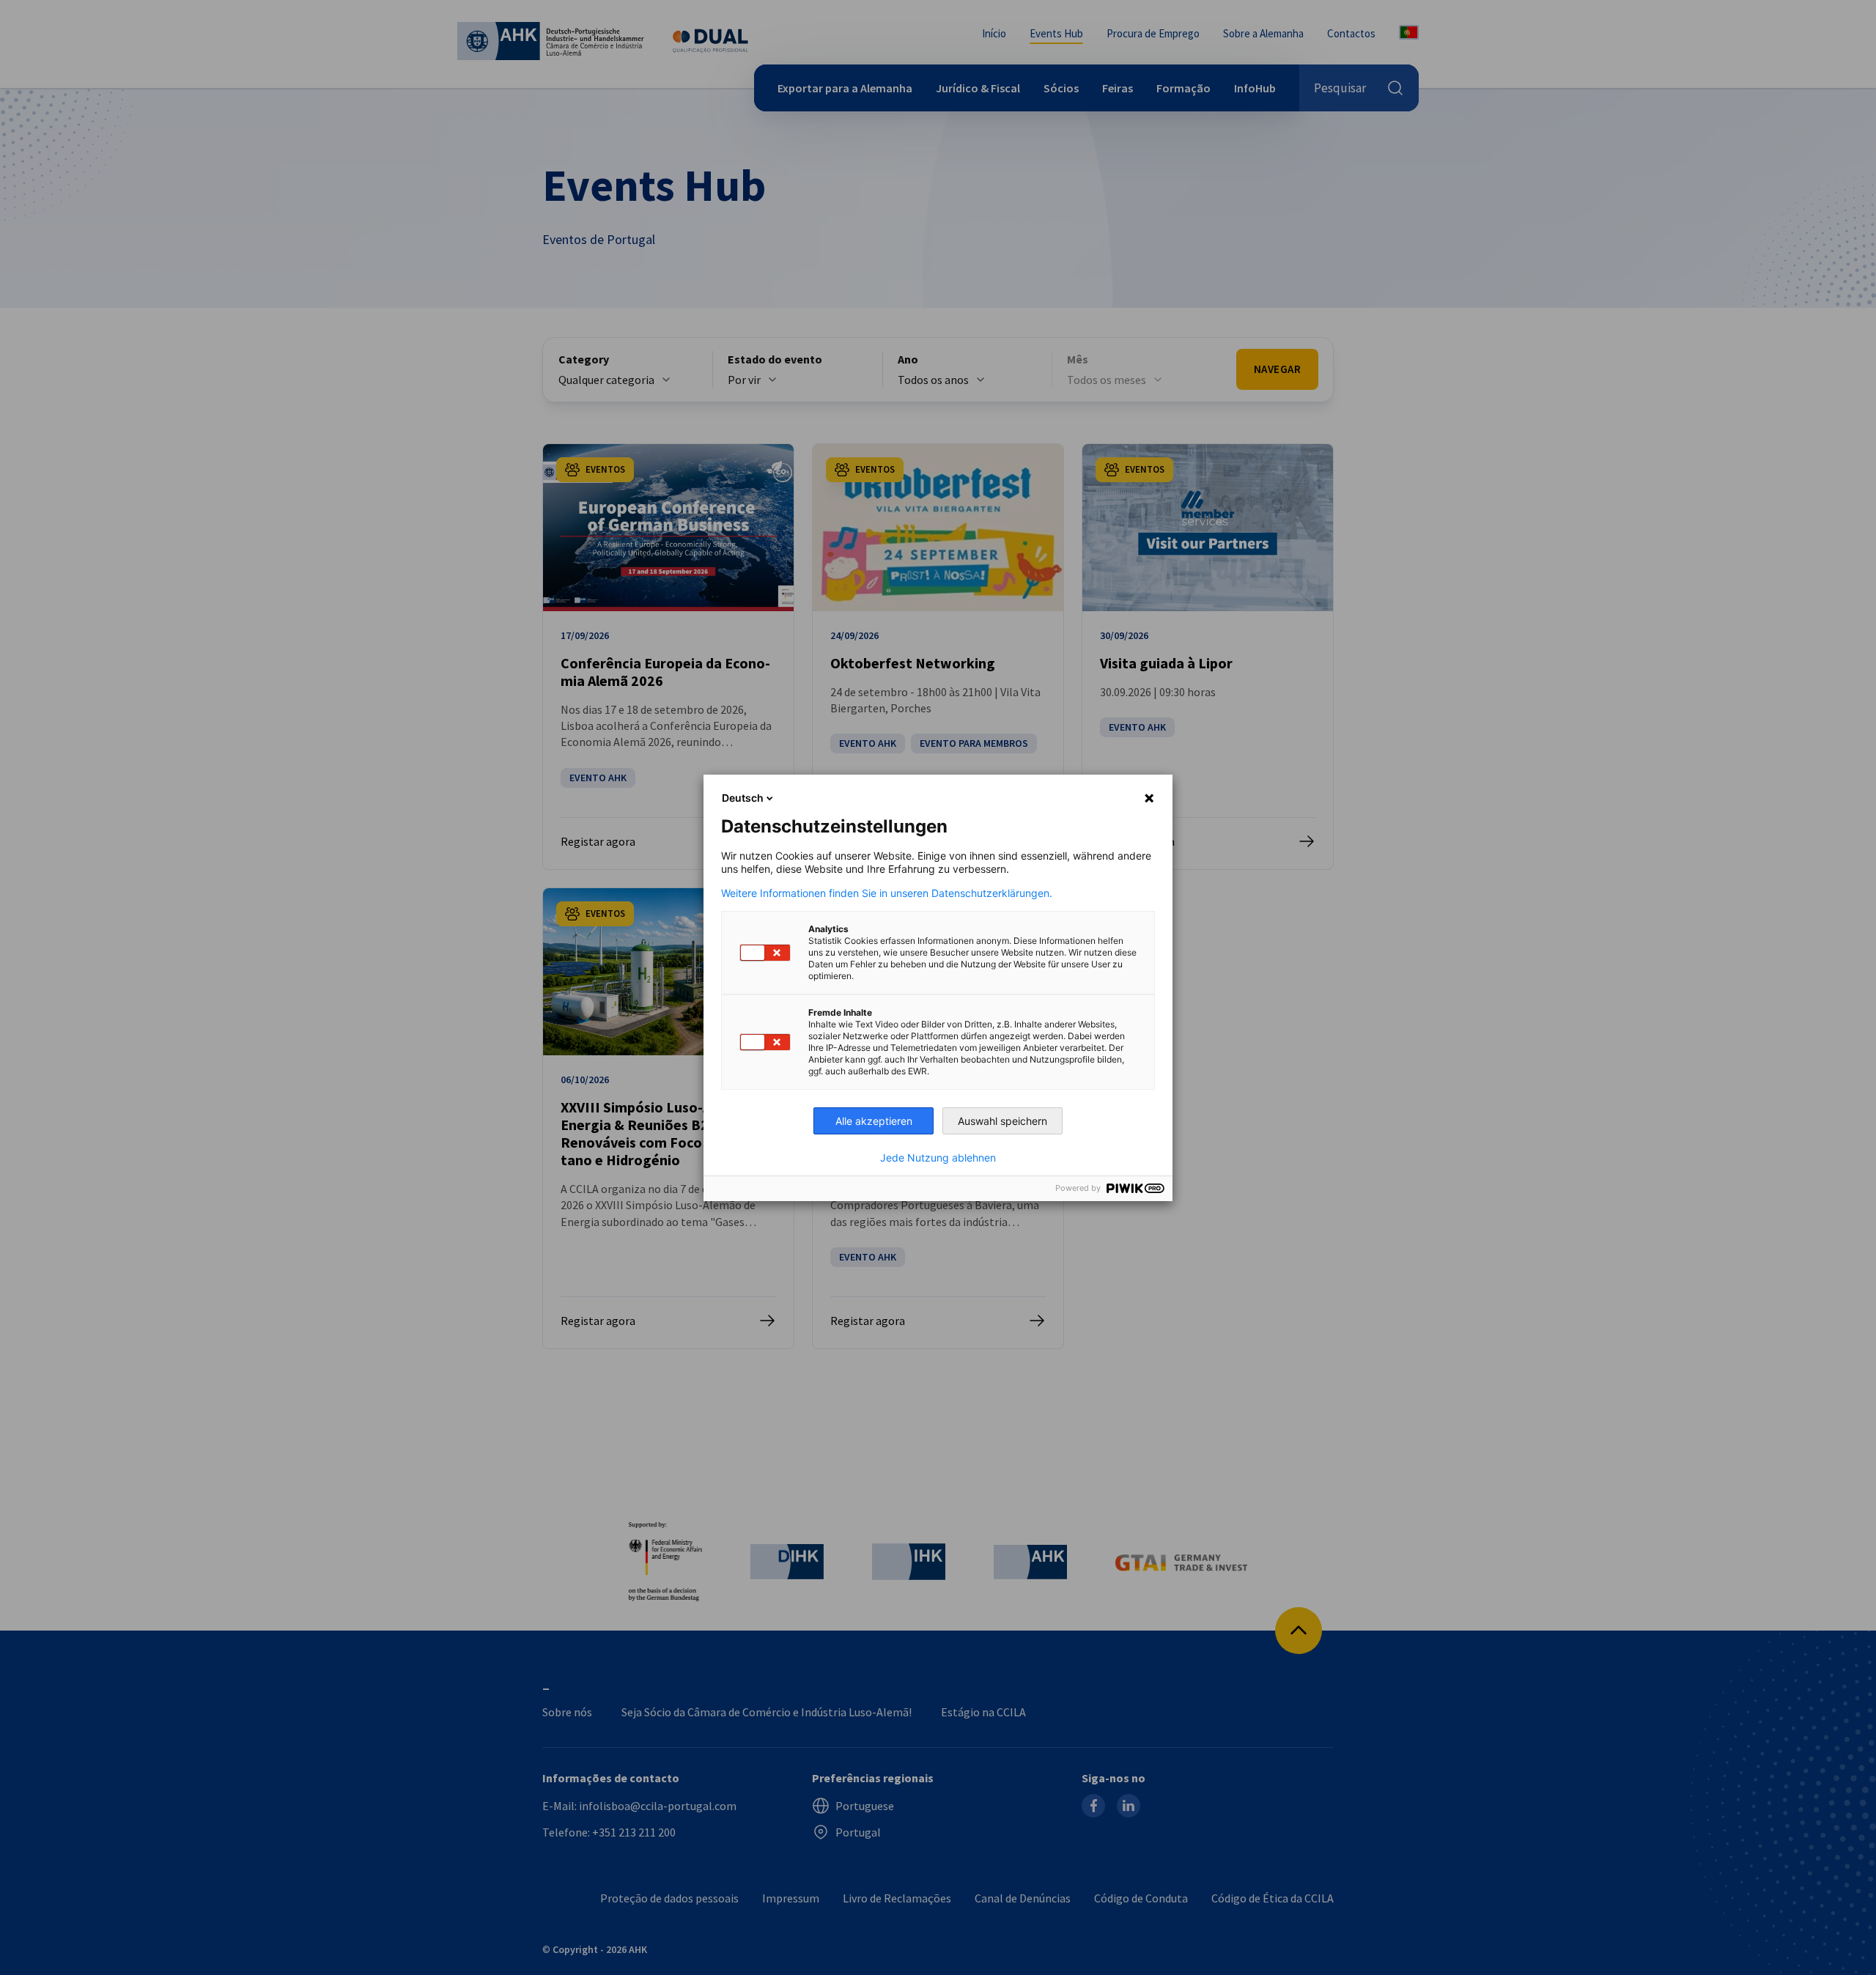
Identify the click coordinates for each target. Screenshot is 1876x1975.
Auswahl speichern (1002, 1121)
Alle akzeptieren (874, 1121)
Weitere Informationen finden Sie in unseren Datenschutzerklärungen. (887, 893)
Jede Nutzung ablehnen (938, 1158)
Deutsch (743, 798)
